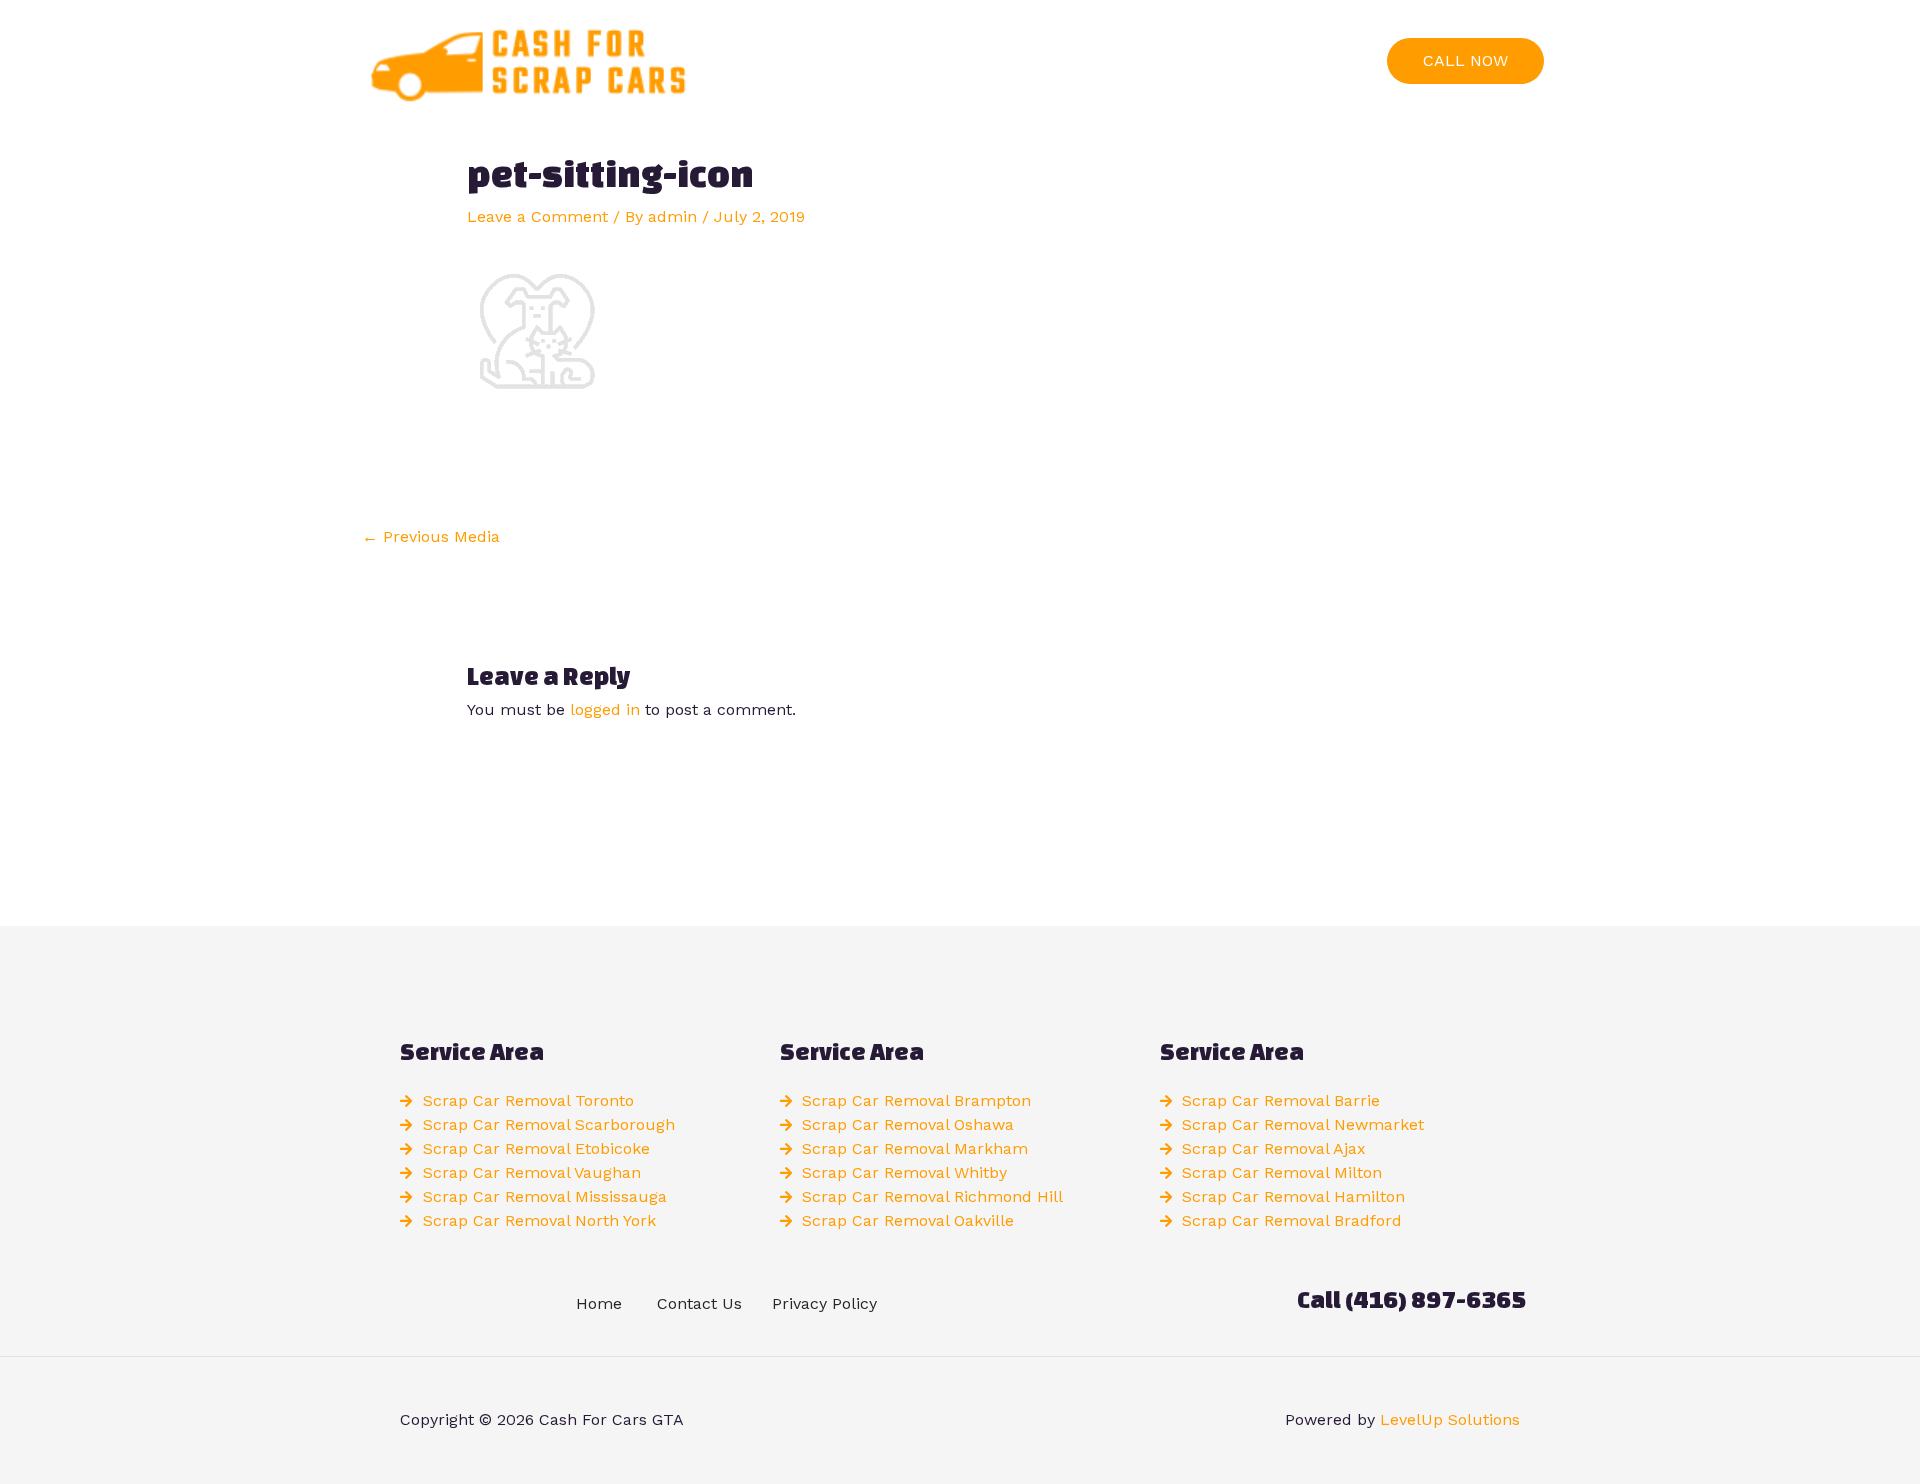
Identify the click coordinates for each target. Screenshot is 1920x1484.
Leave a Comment (537, 216)
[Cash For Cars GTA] (525, 59)
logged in (605, 709)
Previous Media (431, 536)
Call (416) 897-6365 (1411, 1299)
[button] (1465, 61)
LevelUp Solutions (1450, 1419)
